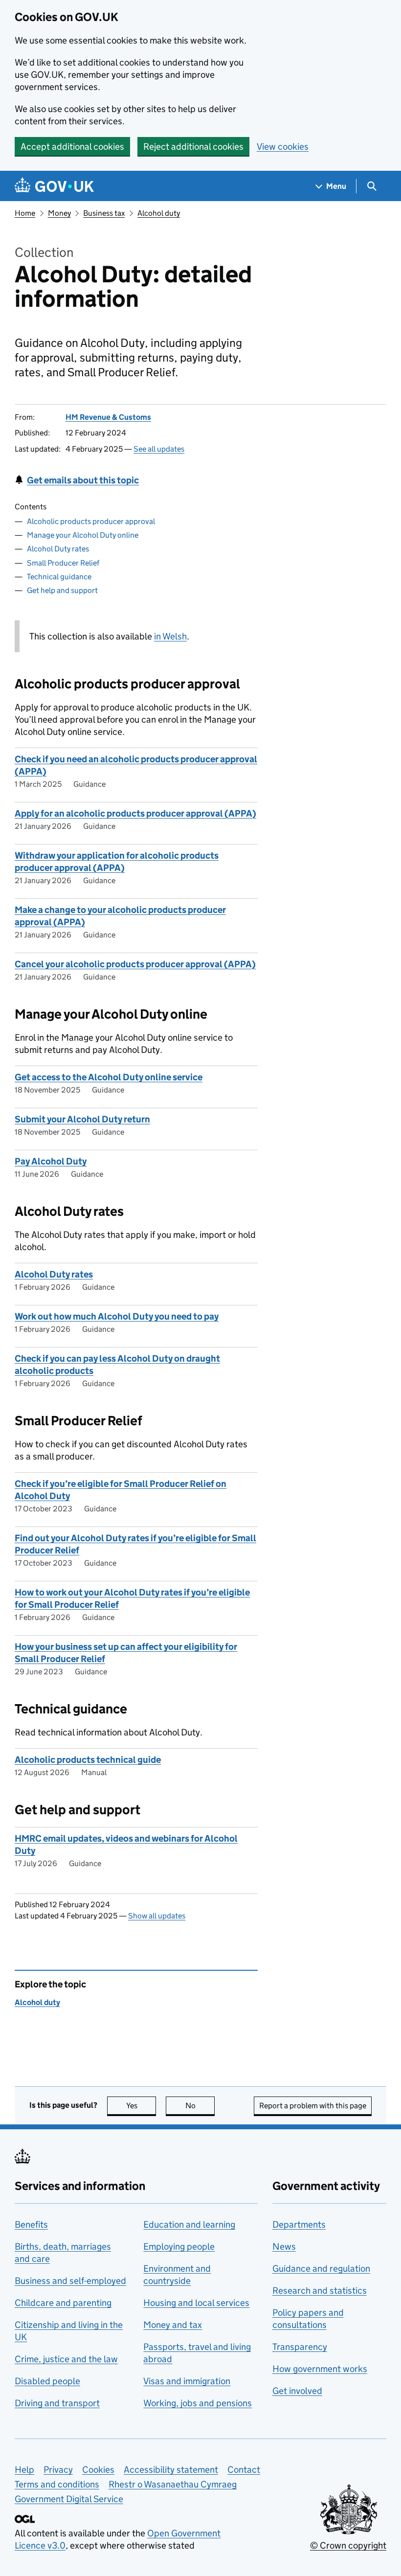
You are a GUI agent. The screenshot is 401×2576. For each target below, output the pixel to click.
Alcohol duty (159, 213)
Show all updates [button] (157, 1916)
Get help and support (62, 590)
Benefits (31, 2224)
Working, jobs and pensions (198, 2403)
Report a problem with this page (313, 2106)
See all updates (159, 449)
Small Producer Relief (63, 563)
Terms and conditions (57, 2484)
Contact (244, 2470)
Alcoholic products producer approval (91, 521)
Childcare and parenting (63, 2303)
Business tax (104, 213)
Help (24, 2470)
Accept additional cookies (72, 147)
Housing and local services (196, 2303)
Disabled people (47, 2381)
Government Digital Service (69, 2499)
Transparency (300, 2347)
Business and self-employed (70, 2281)
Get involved (297, 2391)
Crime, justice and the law (66, 2359)
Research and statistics (320, 2291)
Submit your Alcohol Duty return (82, 1119)
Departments (299, 2224)
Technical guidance (59, 577)
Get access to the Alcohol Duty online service (109, 1077)
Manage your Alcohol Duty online (83, 535)
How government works (320, 2369)
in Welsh (170, 636)
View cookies (283, 147)
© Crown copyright (348, 2545)
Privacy (58, 2470)
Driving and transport (57, 2403)
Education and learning (189, 2224)
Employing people (179, 2246)
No (200, 2106)
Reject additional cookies (193, 147)
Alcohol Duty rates (58, 549)
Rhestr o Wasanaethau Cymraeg (173, 2484)
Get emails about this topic (83, 480)
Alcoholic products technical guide (88, 1760)
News (284, 2246)
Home (25, 213)
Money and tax (173, 2325)
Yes (141, 2106)
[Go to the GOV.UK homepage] (54, 186)
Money (59, 213)
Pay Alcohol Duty (51, 1161)
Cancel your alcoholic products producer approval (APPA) (135, 964)
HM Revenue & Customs (108, 417)
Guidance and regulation (321, 2268)
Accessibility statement (171, 2470)
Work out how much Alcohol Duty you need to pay (117, 1316)
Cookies (98, 2470)
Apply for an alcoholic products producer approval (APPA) (135, 813)
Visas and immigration (187, 2381)
